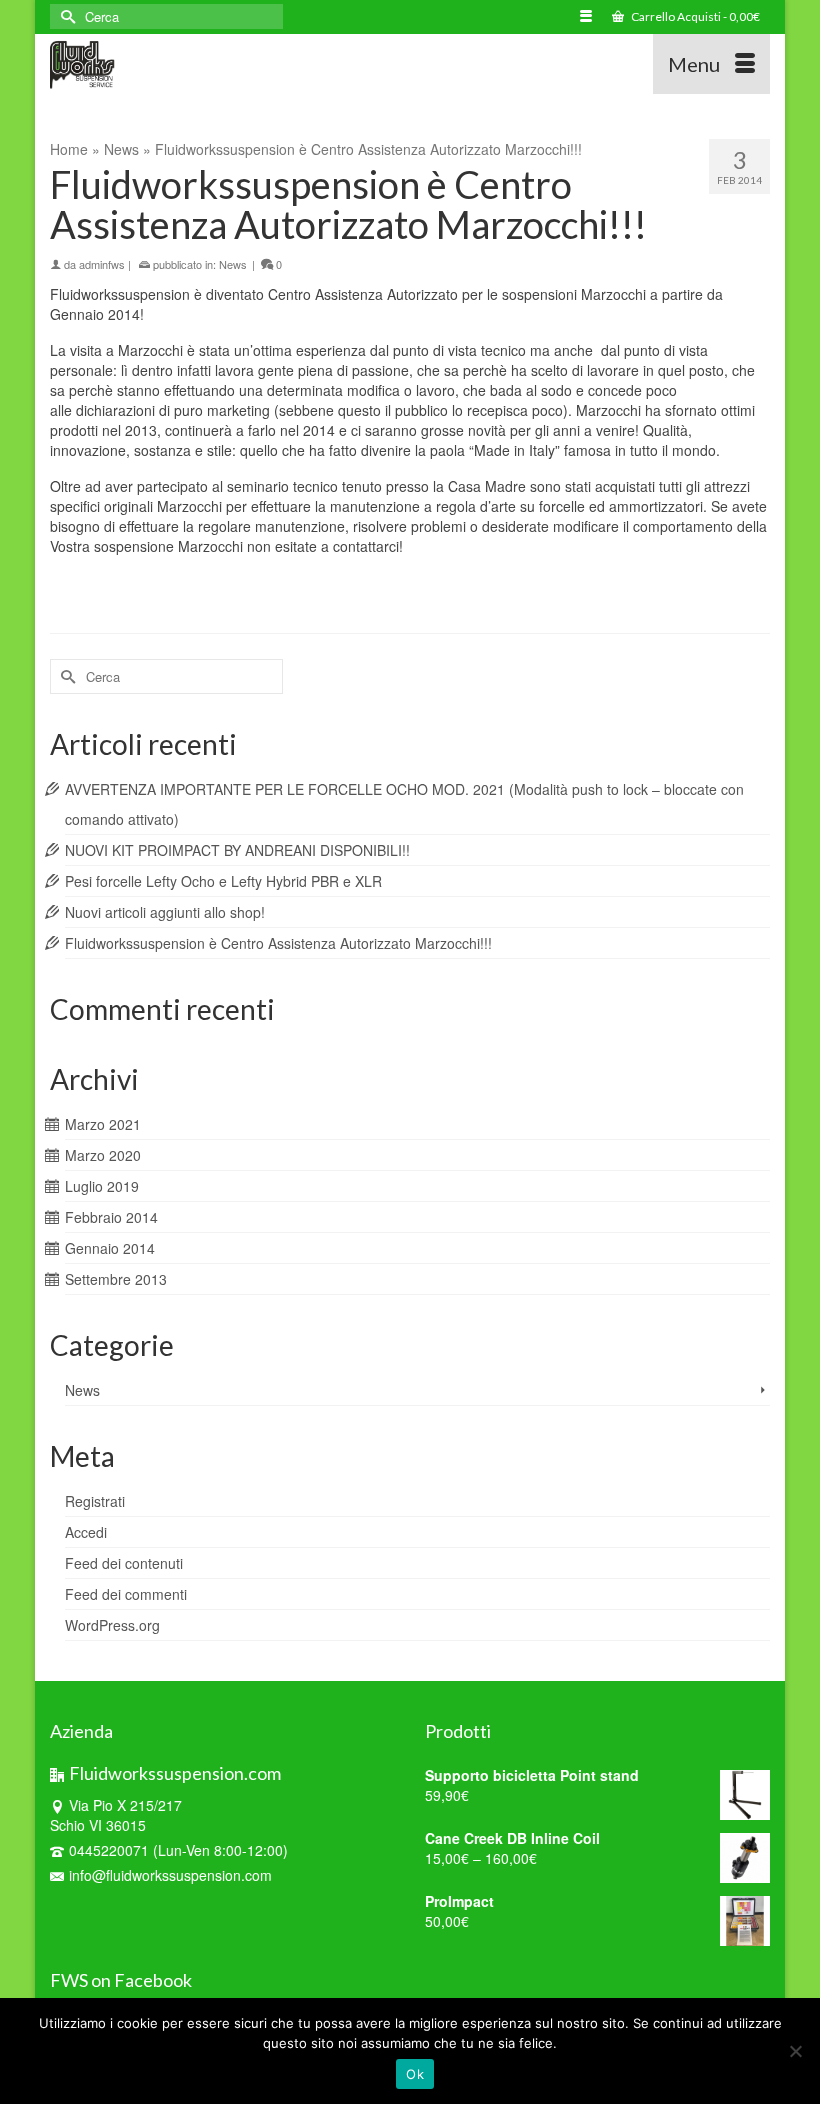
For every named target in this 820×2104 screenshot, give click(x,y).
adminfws (102, 264)
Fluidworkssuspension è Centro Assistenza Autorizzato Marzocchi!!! (278, 943)
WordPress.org (112, 1625)
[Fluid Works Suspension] (316, 64)
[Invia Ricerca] (65, 16)
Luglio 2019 (102, 1186)
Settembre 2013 (116, 1279)
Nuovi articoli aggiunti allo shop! (165, 912)
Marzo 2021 (103, 1124)
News (233, 264)
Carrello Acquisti (694, 16)
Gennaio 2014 (110, 1248)
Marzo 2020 (103, 1155)
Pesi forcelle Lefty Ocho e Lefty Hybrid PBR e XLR (223, 881)
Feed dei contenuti (124, 1563)
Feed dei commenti (126, 1594)
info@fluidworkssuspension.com (170, 1875)
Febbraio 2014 (111, 1217)
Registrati (95, 1501)
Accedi (86, 1532)
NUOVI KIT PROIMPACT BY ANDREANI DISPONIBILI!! (237, 850)
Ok (415, 2074)
